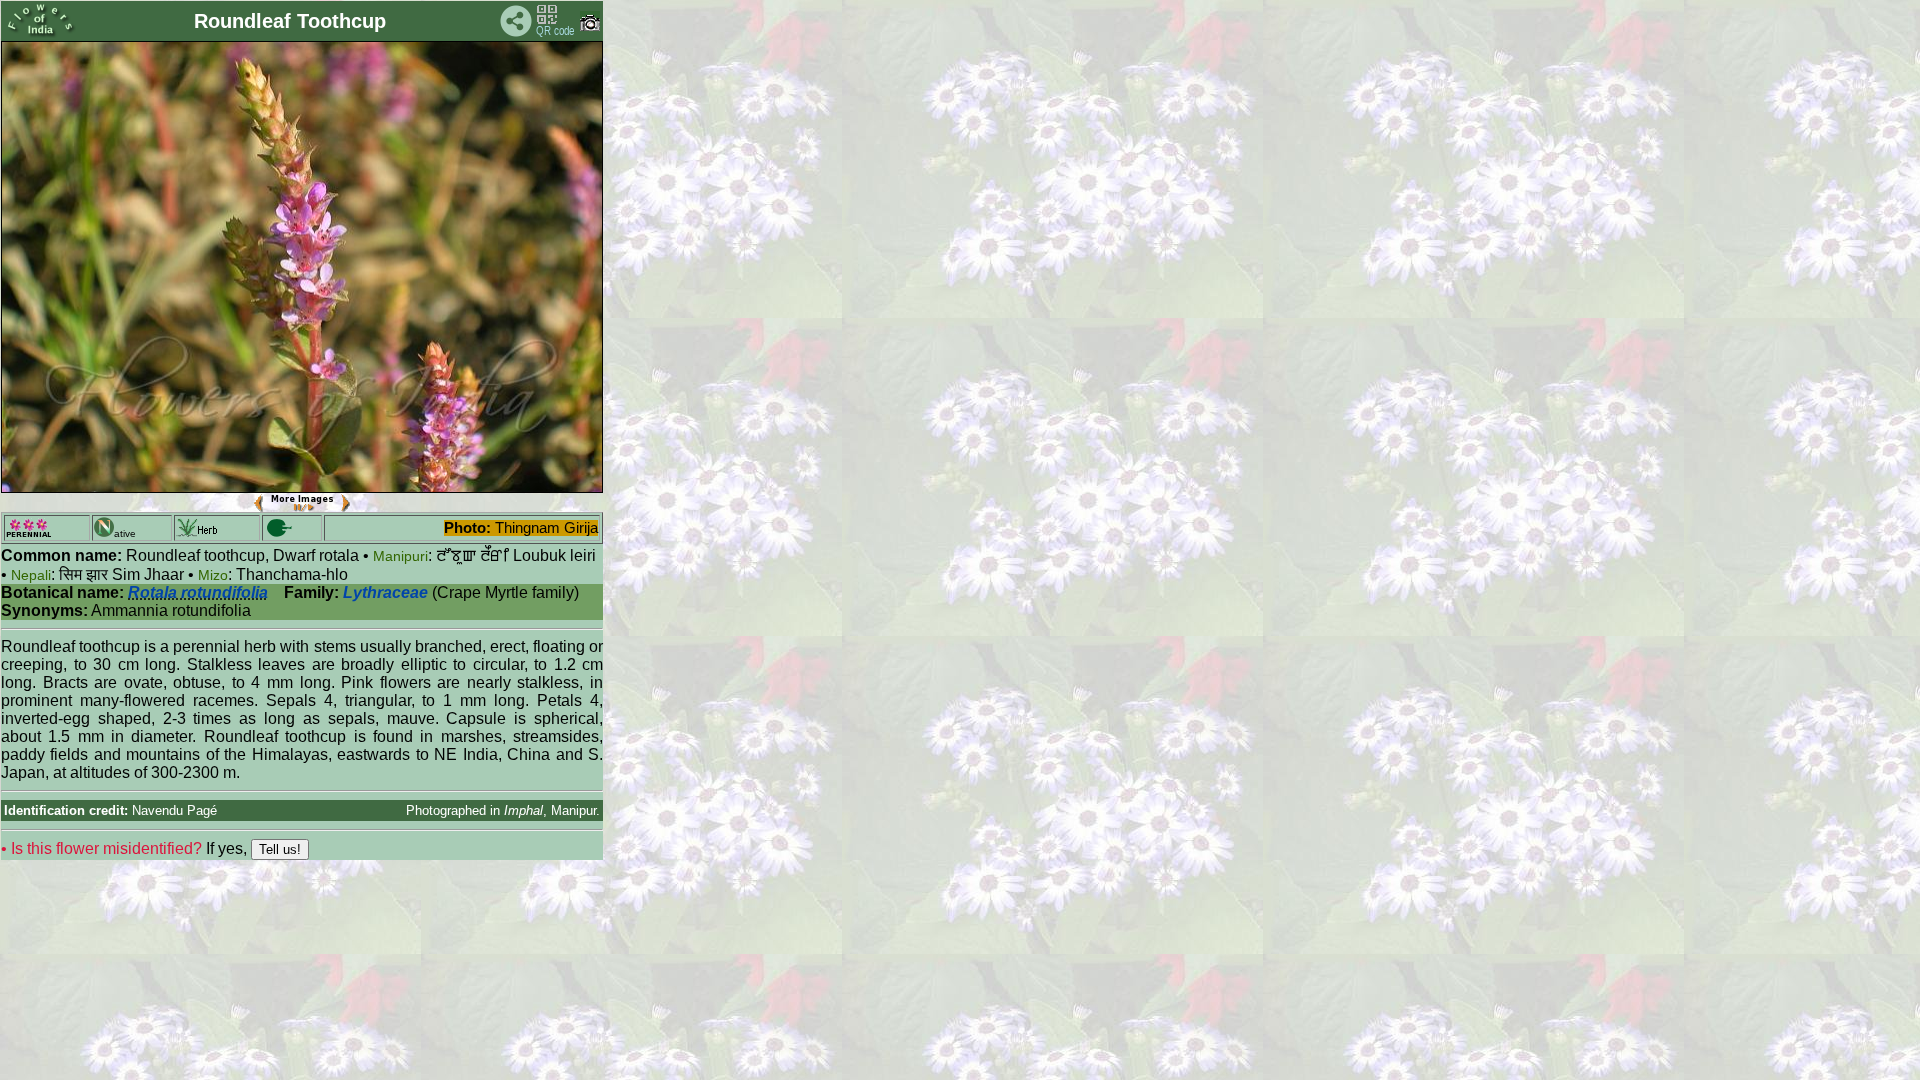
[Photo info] (590, 26)
